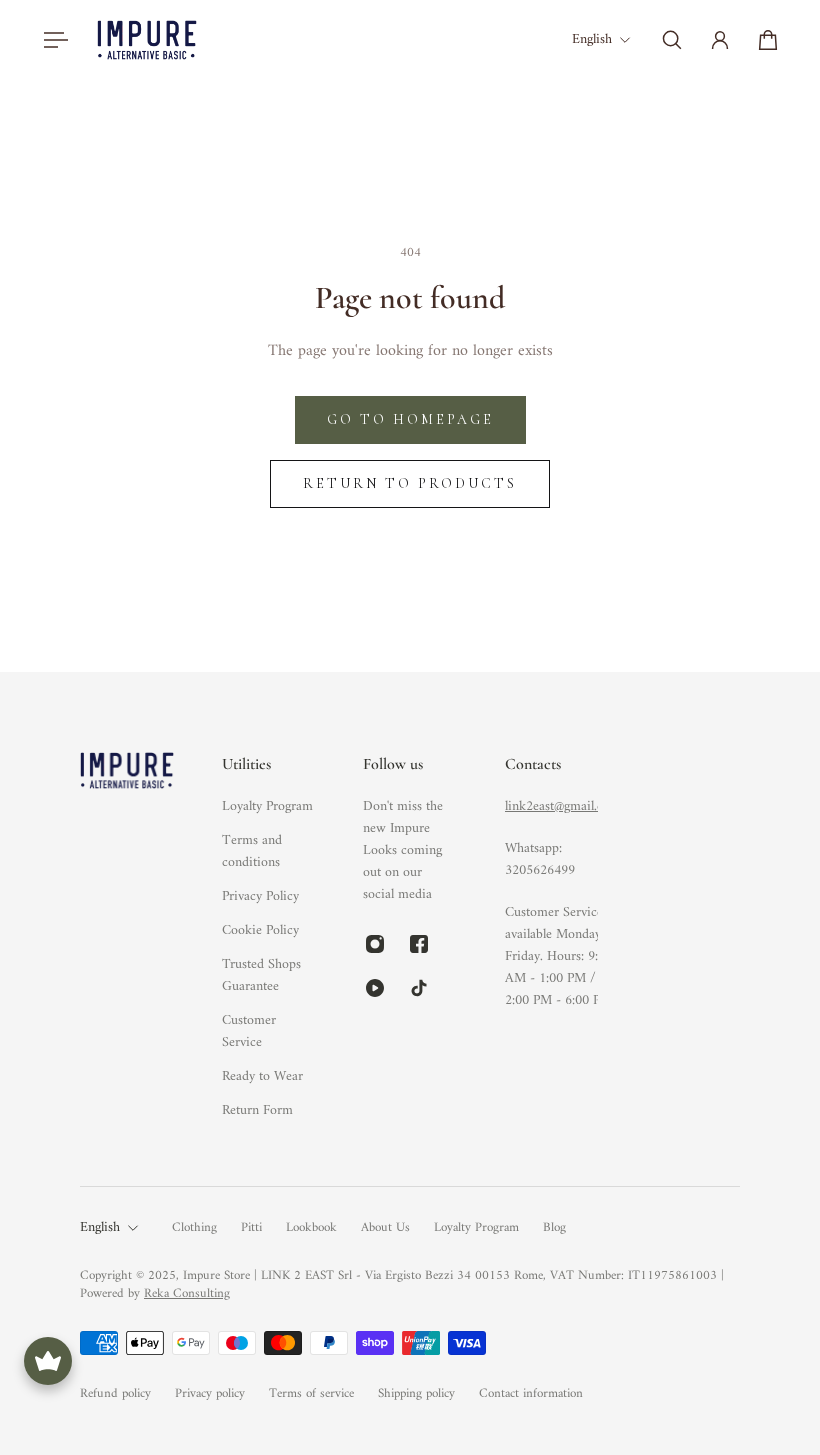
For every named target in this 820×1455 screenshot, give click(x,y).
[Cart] (768, 40)
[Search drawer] (672, 40)
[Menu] (52, 40)
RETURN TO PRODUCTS (410, 483)
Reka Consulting (187, 1293)
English (100, 1228)
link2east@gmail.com (563, 806)
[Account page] (720, 40)
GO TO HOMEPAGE (410, 419)
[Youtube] (375, 988)
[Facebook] (419, 944)
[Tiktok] (419, 988)
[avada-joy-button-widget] (48, 1361)
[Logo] (147, 39)
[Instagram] (375, 944)
